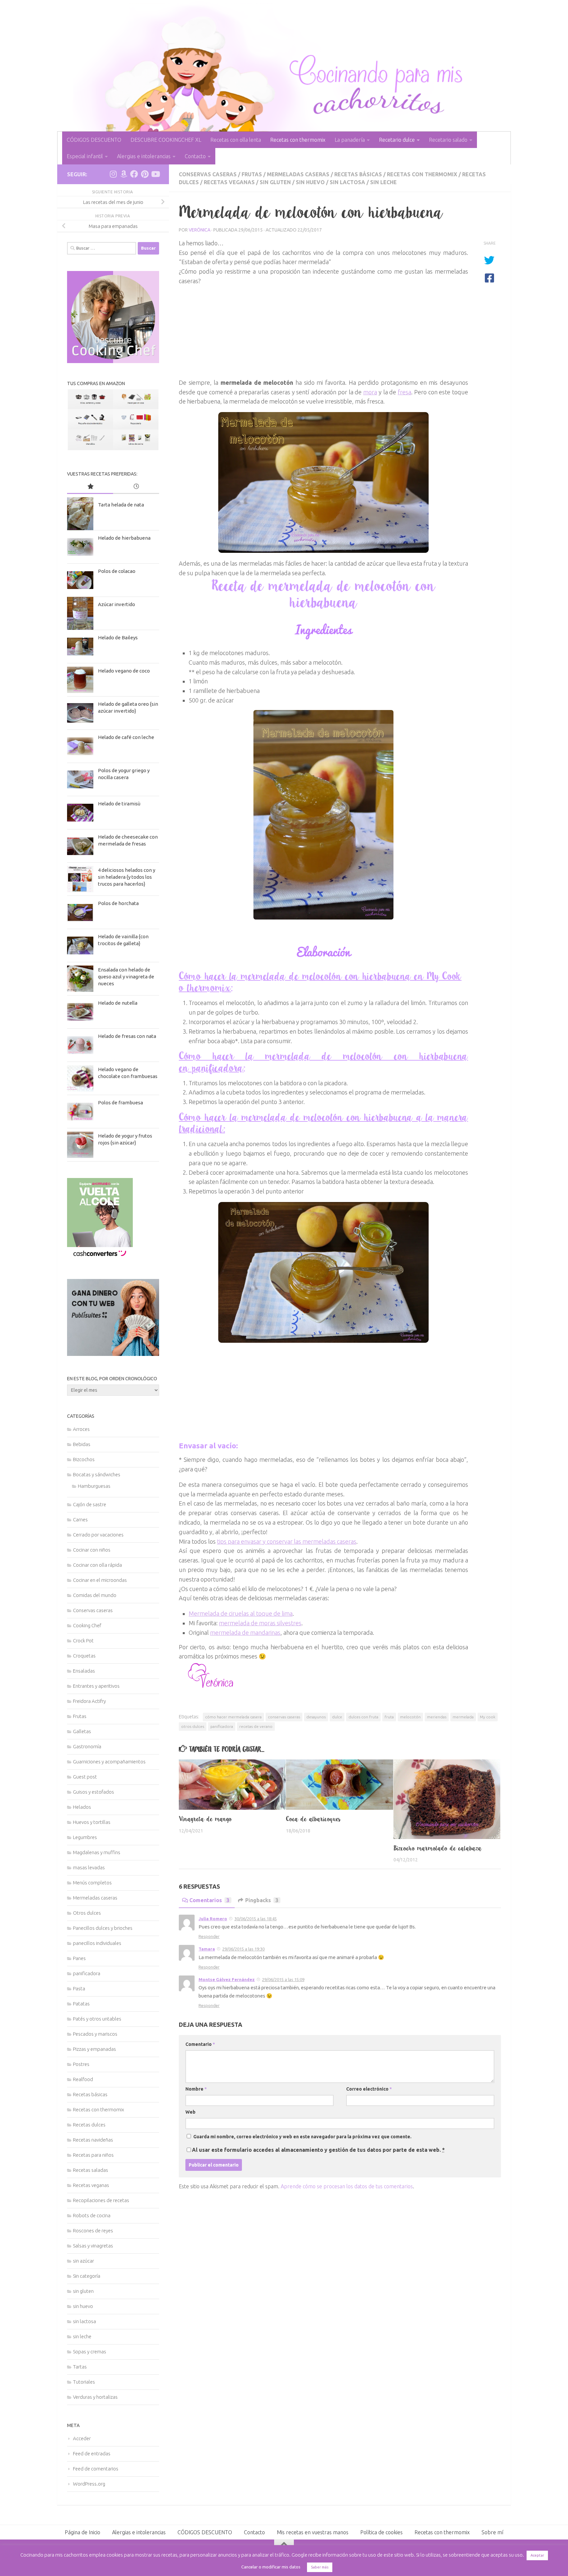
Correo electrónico (369, 2089)
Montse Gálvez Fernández (227, 1979)
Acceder (82, 2438)
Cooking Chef (87, 1625)
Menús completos (92, 1883)
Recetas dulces (89, 2125)
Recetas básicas (358, 174)
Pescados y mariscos (95, 2034)
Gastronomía (87, 1746)
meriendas (437, 1717)
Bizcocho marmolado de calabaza (438, 1848)
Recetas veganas (229, 182)
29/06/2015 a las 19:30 (243, 1949)
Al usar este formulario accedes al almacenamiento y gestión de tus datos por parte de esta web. (318, 2150)
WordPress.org (89, 2484)
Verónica (200, 230)
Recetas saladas (91, 2170)
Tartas (80, 2367)
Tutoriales (84, 2382)
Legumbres (85, 1837)
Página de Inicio (83, 2532)
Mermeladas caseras (298, 174)
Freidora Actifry (89, 1701)
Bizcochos (84, 1459)
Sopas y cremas (90, 2352)
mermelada (463, 1717)
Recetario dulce (397, 140)
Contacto (195, 156)
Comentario (200, 2044)
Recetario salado (448, 140)
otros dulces (193, 1726)
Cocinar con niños (92, 1550)
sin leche (383, 182)
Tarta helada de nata (121, 505)
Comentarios (209, 1900)
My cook (488, 1717)
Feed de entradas (92, 2453)
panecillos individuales (97, 1943)
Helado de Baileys (118, 638)
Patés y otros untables (97, 2019)
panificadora (222, 1726)
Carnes (80, 1520)
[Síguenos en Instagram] (113, 174)
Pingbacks (262, 1900)
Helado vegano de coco (124, 671)
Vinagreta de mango (205, 1819)
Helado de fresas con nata (127, 1036)
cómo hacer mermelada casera (233, 1717)
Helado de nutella (118, 1003)
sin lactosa (347, 182)
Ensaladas (84, 1671)
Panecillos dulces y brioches (103, 1928)
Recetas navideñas (93, 2140)
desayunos (316, 1717)
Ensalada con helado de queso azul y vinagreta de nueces (126, 977)
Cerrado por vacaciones (98, 1535)
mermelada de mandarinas (245, 1632)
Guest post (85, 1777)
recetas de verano (256, 1726)
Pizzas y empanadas (95, 2049)
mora (370, 392)
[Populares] (90, 487)
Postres (81, 2064)
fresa (404, 392)
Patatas (81, 2004)
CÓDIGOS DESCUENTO (94, 140)
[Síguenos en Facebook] (134, 174)
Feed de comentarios (96, 2469)
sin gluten (275, 182)
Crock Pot (83, 1641)
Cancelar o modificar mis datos (271, 2567)
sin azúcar (83, 2261)
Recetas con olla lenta (236, 140)
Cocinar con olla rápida (97, 1565)
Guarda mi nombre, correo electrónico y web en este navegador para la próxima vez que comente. (302, 2137)
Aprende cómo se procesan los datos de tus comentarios (347, 2186)
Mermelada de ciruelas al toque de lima (241, 1613)
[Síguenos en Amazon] (124, 174)
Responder (209, 1936)
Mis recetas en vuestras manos (313, 2532)
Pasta (79, 1988)
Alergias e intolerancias (144, 156)
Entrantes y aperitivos (96, 1686)
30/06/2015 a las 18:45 (256, 1919)
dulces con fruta (363, 1717)
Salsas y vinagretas (93, 2246)
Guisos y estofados (94, 1792)
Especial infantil (85, 156)
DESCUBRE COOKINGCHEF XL (166, 140)
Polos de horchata (118, 903)
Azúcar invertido (117, 604)
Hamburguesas (94, 1486)
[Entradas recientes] (136, 487)
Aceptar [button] (537, 2555)
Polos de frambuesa (120, 1103)
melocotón (410, 1717)
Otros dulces (87, 1913)
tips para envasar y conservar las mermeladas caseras (287, 1541)
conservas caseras (284, 1717)
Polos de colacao (117, 571)
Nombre (196, 2089)
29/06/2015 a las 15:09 (283, 1979)
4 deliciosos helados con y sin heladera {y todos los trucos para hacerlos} (127, 877)
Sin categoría (87, 2276)
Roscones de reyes (93, 2231)
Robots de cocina (92, 2215)
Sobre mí (492, 2532)
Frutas (252, 174)
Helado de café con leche (126, 737)
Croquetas (84, 1656)
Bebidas (82, 1444)
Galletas (82, 1731)
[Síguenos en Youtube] (155, 174)
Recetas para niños (93, 2155)
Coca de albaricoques (313, 1819)
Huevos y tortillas (92, 1822)
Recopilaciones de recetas (101, 2200)
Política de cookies (381, 2532)
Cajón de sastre (90, 1504)
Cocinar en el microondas (100, 1580)
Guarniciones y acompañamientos (109, 1762)
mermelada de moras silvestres (260, 1623)
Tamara (207, 1949)
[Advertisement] (323, 332)
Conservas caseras (208, 174)
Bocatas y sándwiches (97, 1474)
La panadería (350, 140)
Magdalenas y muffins (97, 1852)
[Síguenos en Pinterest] (145, 174)
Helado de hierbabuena (124, 538)
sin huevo (310, 182)
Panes (79, 1958)
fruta (389, 1717)
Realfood (83, 2079)
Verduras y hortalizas (95, 2397)
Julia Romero (213, 1919)
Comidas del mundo (95, 1595)
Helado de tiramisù (119, 804)
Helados (82, 1807)
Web (190, 2112)
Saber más (320, 2567)
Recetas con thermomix (298, 140)
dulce (337, 1717)
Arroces (81, 1429)
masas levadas (89, 1867)
